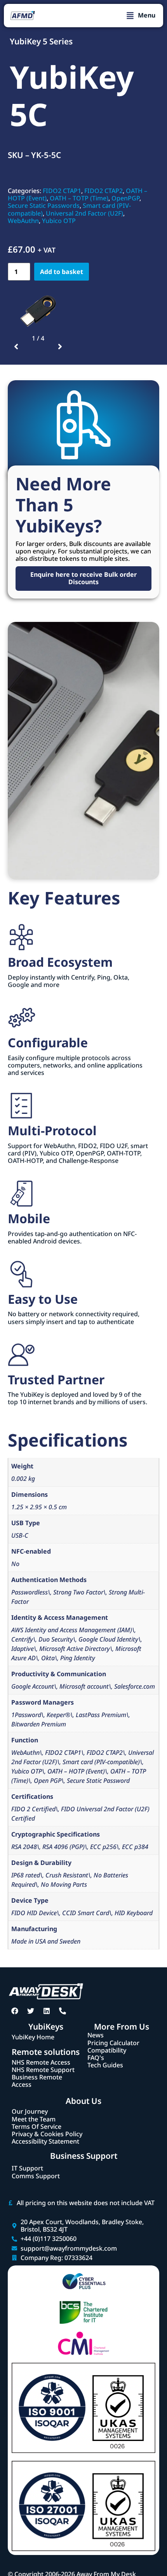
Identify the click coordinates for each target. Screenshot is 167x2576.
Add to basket (62, 272)
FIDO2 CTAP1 (62, 191)
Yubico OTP (59, 221)
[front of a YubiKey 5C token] (38, 311)
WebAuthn (23, 221)
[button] (141, 16)
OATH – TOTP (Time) (79, 198)
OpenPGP (125, 198)
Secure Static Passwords (44, 205)
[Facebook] (15, 2011)
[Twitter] (31, 2011)
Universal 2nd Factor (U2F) (84, 213)
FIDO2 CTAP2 (104, 191)
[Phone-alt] (63, 2011)
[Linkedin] (47, 2011)
